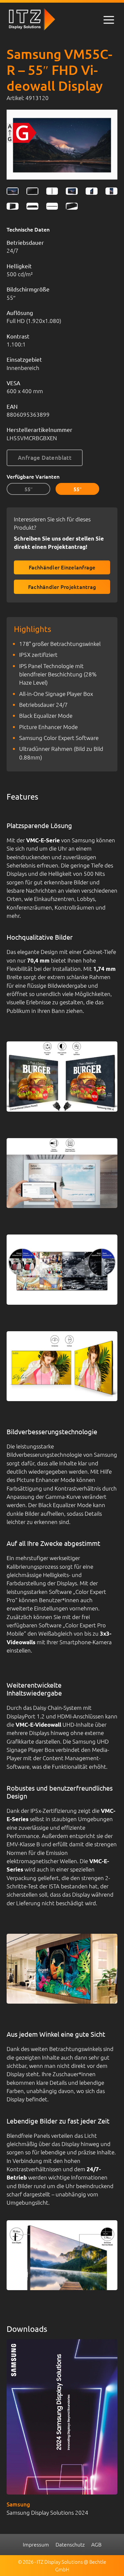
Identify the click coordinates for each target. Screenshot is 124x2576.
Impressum (36, 2544)
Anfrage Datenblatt (45, 458)
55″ (29, 489)
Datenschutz (70, 2544)
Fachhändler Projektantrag (62, 587)
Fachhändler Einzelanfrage (62, 567)
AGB (96, 2544)
